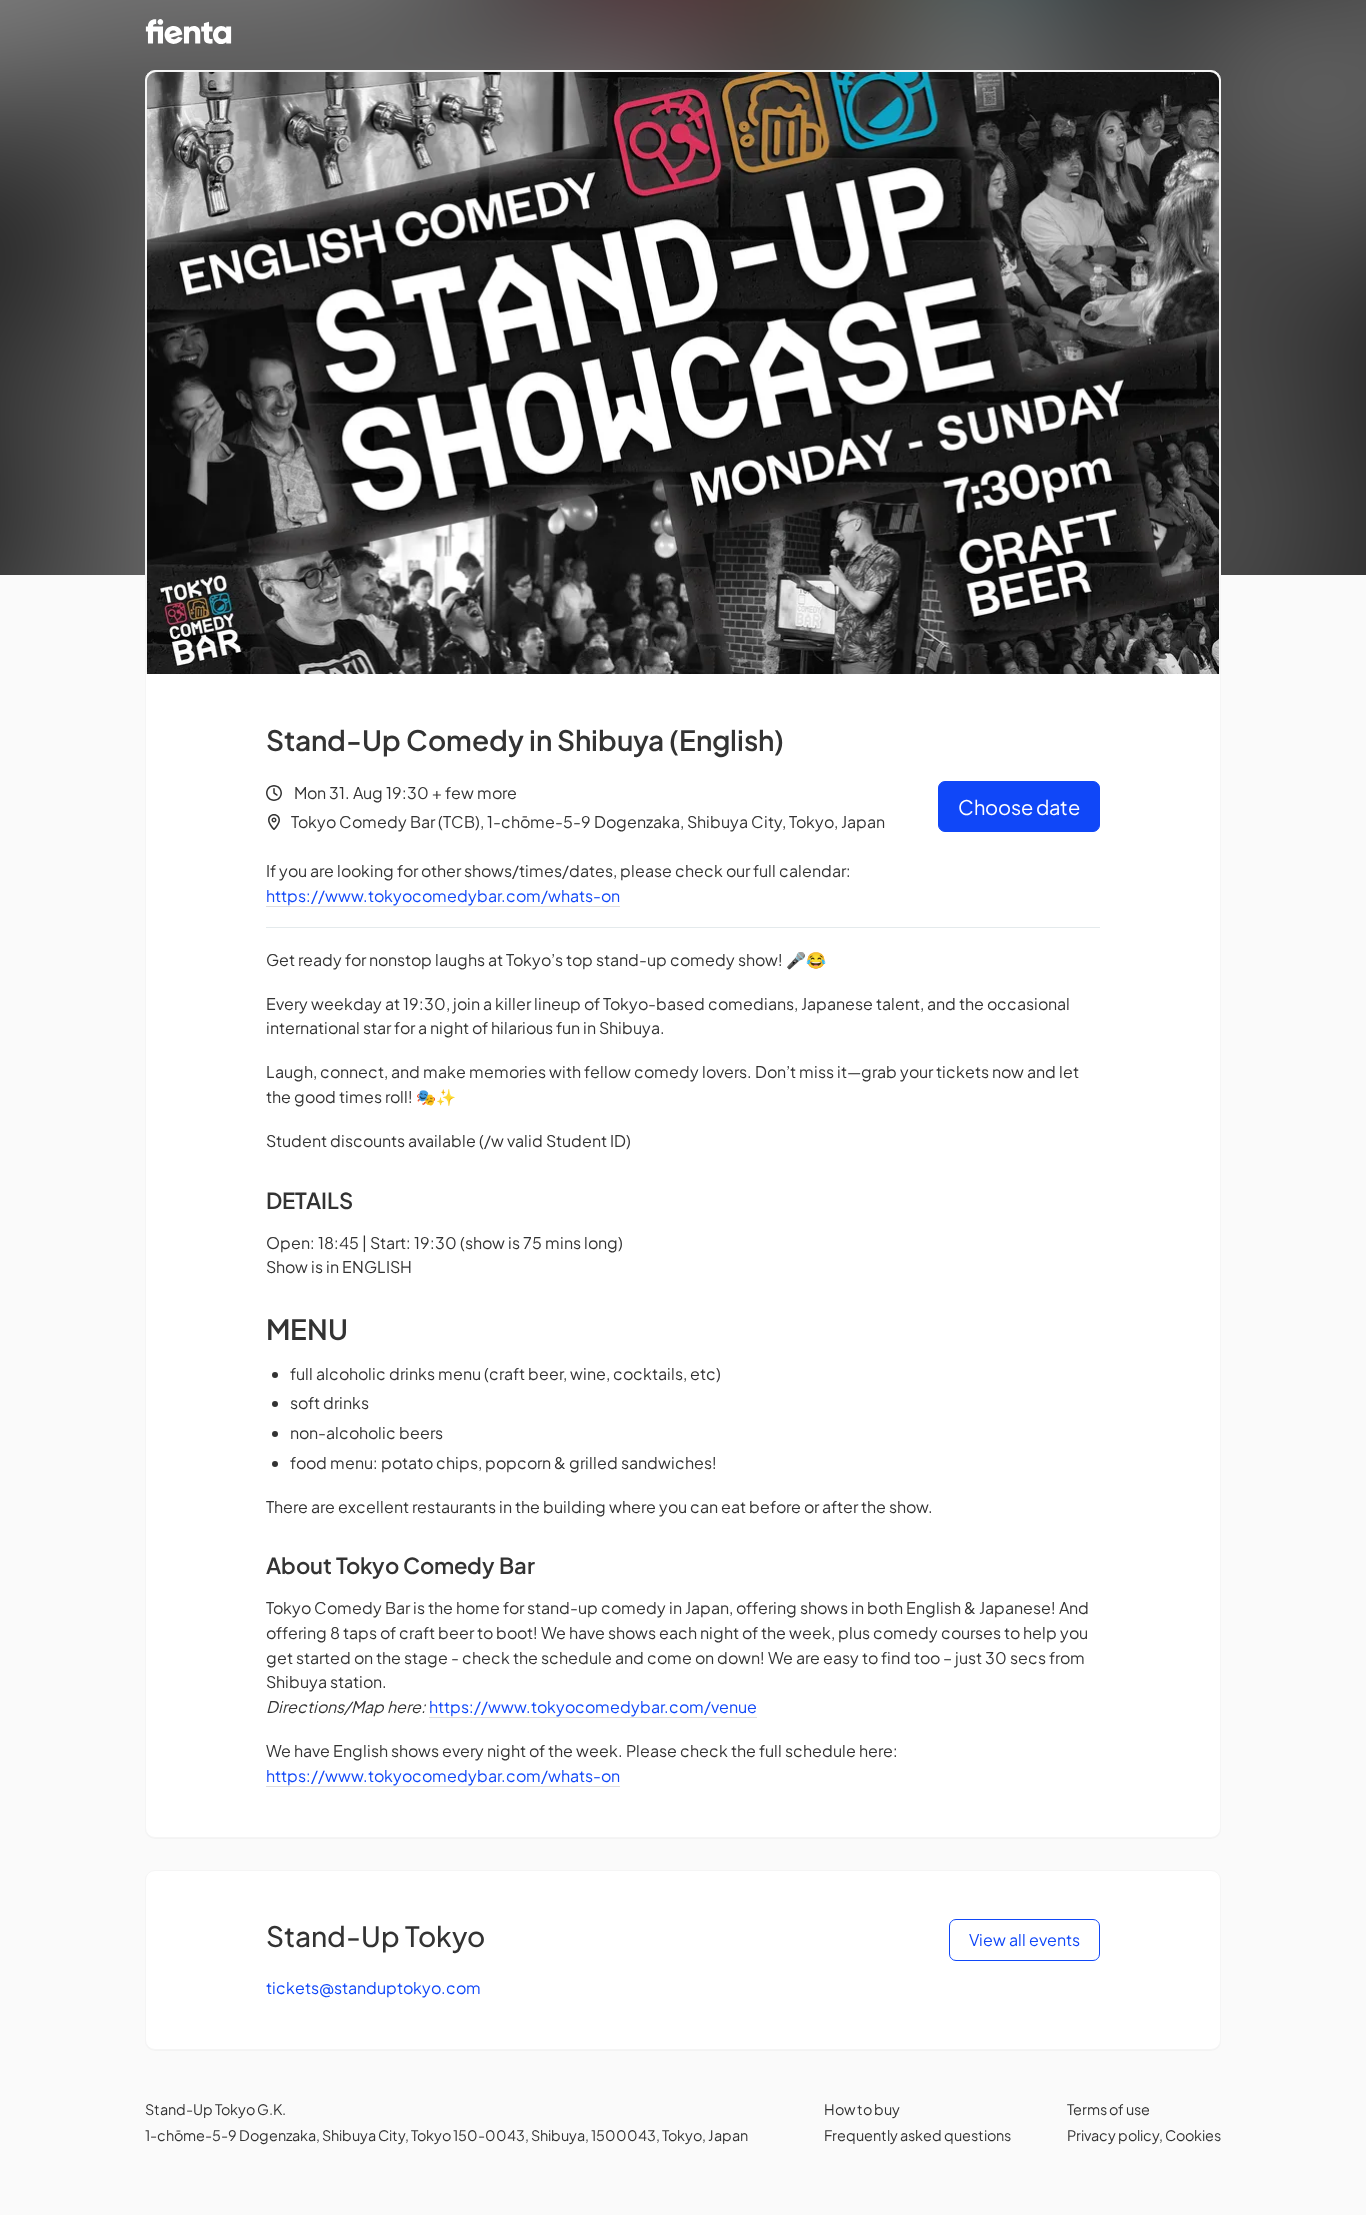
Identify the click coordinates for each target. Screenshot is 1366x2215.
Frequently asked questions (917, 2135)
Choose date (1019, 806)
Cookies (1193, 2135)
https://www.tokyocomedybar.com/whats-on (443, 895)
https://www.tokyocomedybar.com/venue (593, 1706)
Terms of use (1108, 2109)
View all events (1024, 1939)
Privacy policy (1113, 2135)
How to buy (862, 2109)
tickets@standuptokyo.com (373, 1987)
